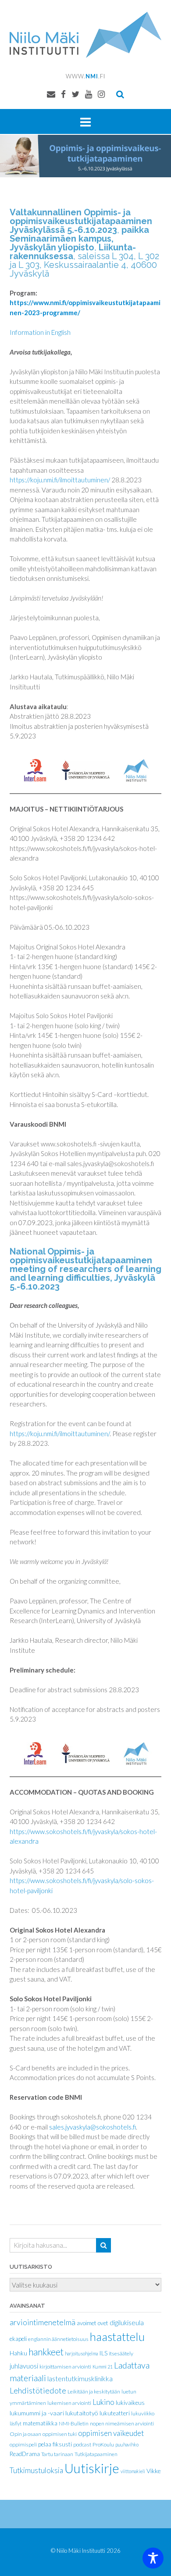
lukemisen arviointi (69, 2403)
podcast (82, 2444)
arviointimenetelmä (43, 2322)
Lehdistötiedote (38, 2390)
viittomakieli (133, 2471)
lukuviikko (143, 2413)
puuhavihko (127, 2444)
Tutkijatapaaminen (96, 2454)
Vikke (154, 2471)
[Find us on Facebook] (63, 94)
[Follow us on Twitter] (75, 94)
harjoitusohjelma (81, 2353)
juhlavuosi (24, 2366)
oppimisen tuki (60, 2434)
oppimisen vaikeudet (111, 2433)
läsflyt (16, 2423)
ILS (103, 2353)
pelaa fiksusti (55, 2444)
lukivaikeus (130, 2403)
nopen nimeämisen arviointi (122, 2423)
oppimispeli (23, 2444)
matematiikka (40, 2423)
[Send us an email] (51, 94)
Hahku (18, 2353)
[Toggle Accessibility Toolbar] (153, 2558)
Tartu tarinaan (57, 2454)
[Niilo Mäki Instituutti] (85, 35)
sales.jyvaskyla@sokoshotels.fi (93, 2127)
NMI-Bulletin (74, 2423)
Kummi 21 (103, 2367)
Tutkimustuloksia (36, 2471)
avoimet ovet (93, 2323)
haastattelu (117, 2337)
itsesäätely (121, 2353)
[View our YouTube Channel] (89, 94)
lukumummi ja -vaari (37, 2413)
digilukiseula (127, 2323)
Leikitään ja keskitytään (94, 2391)
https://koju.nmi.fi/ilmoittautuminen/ (60, 480)
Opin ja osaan (25, 2434)
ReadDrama (25, 2454)
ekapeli (18, 2339)
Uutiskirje (92, 2468)
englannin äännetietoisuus (58, 2339)
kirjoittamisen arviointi (65, 2367)
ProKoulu (103, 2444)
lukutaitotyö (82, 2413)
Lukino (103, 2402)
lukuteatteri (115, 2413)
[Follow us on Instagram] (101, 94)
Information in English (40, 332)
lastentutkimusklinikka (80, 2378)
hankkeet (46, 2352)
